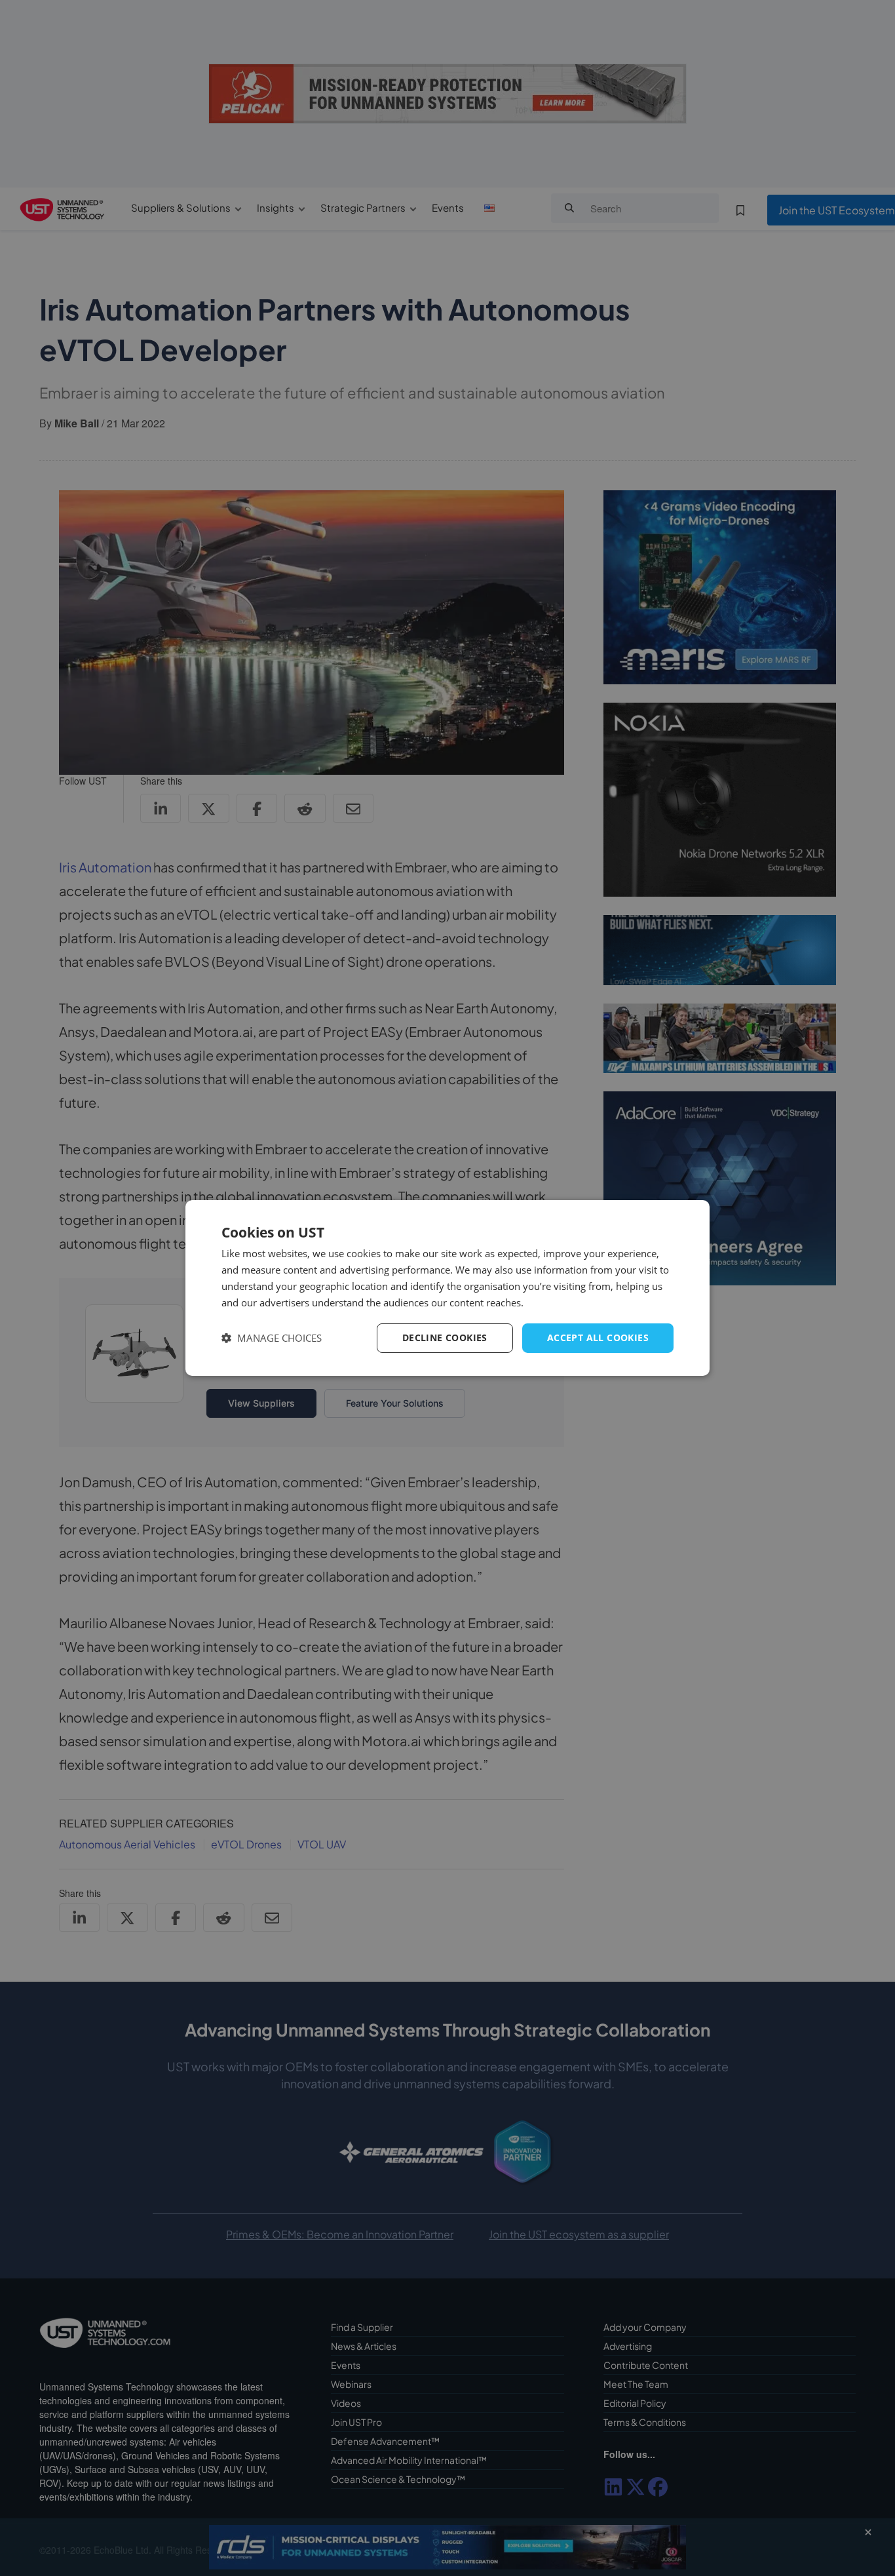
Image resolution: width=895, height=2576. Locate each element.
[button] (272, 1338)
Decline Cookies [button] (445, 1337)
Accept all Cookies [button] (598, 1337)
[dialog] (447, 1288)
